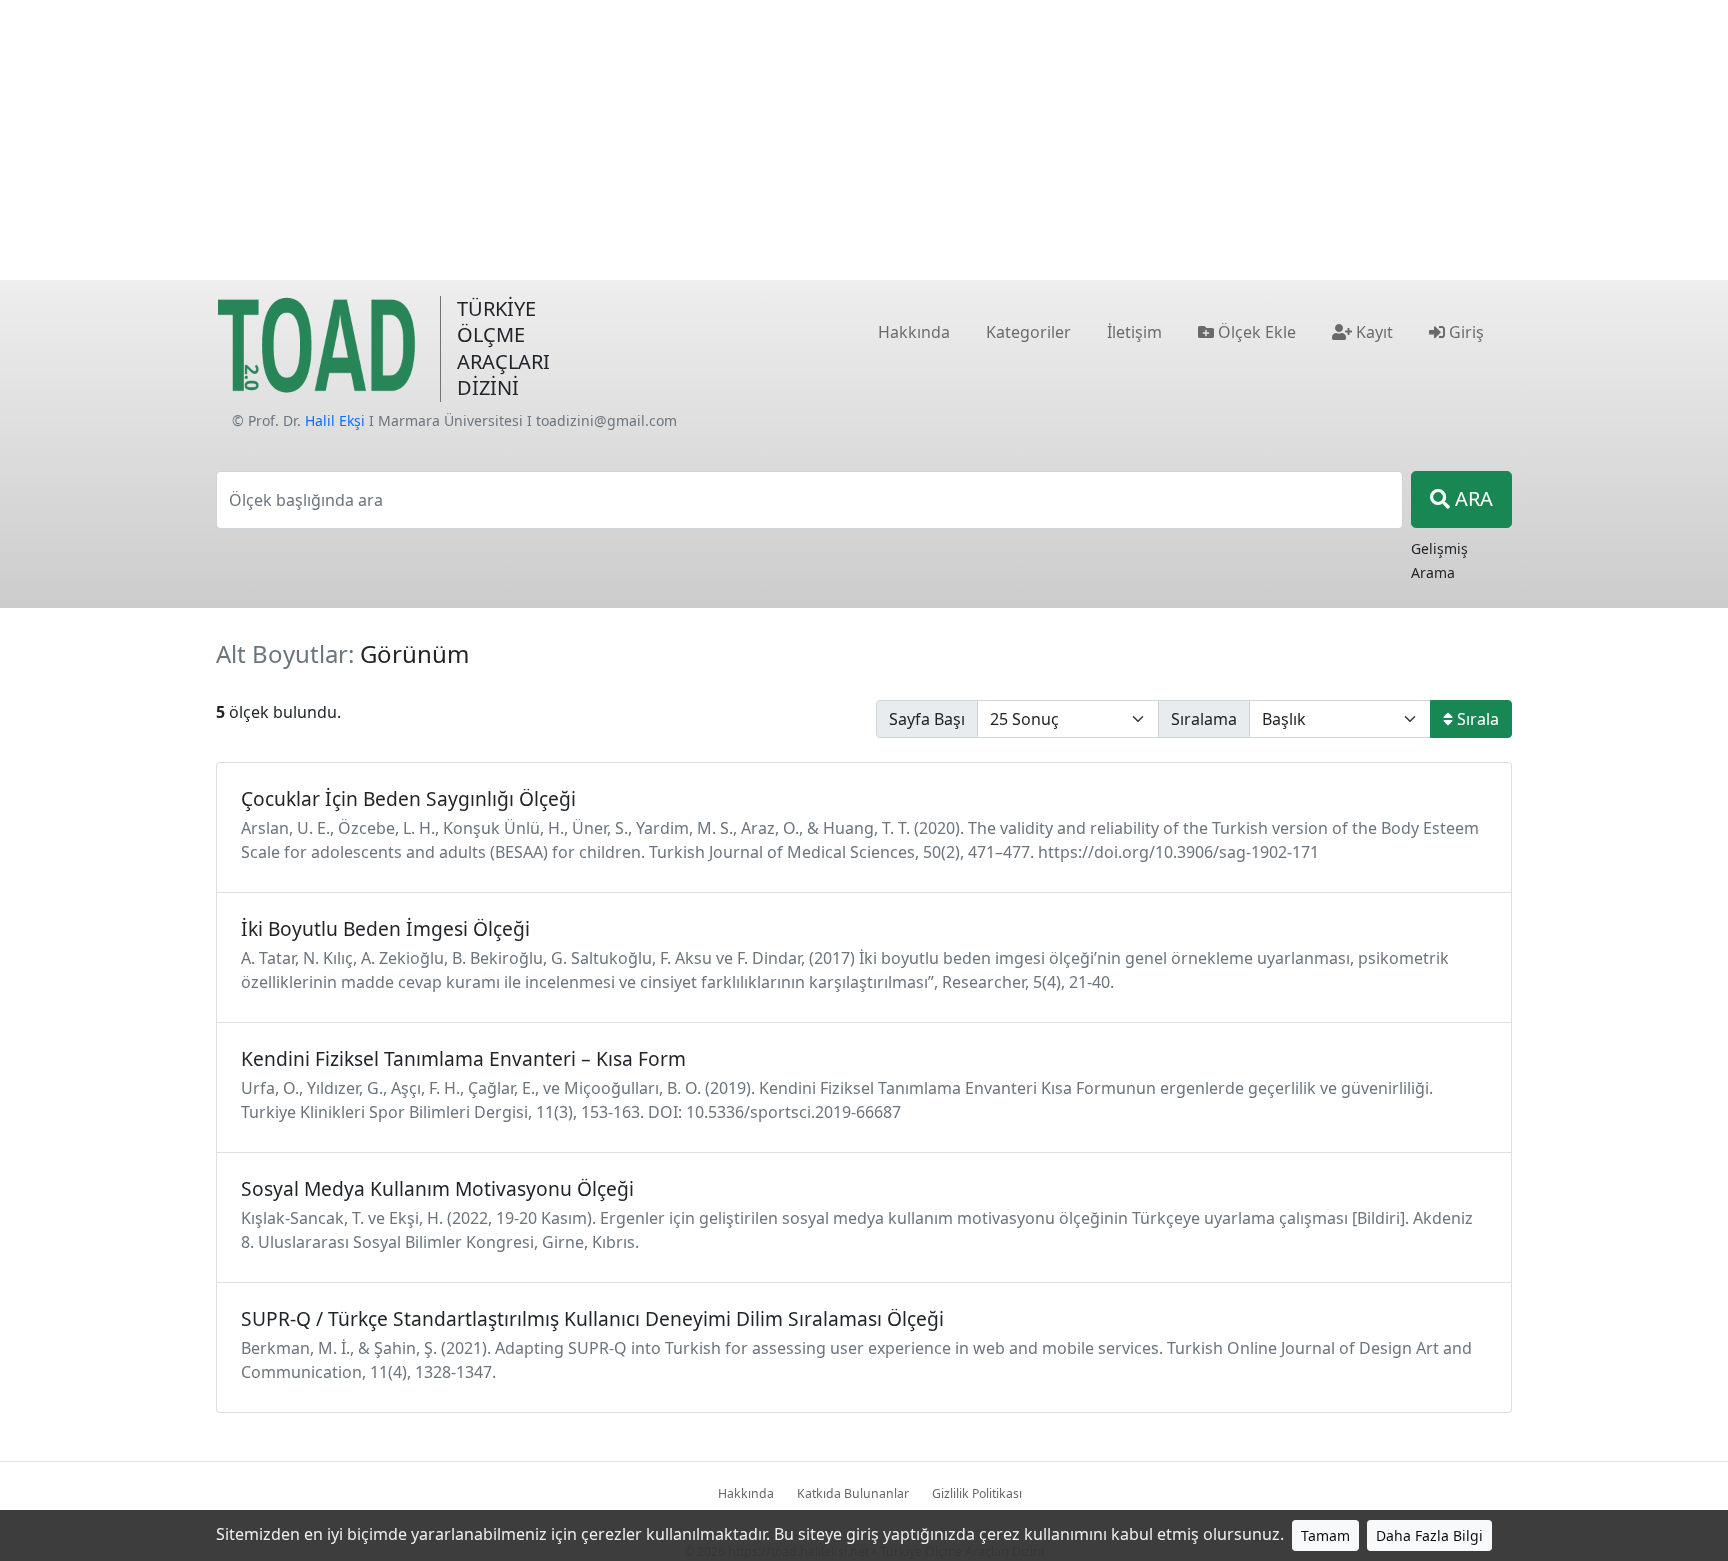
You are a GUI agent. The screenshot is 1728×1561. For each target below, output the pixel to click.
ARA (1471, 498)
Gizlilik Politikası (977, 1493)
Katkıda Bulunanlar (853, 1493)
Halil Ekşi (335, 420)
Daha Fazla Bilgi (1429, 1535)
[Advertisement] (864, 140)
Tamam (1325, 1535)
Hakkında (746, 1493)
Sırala (1476, 719)
